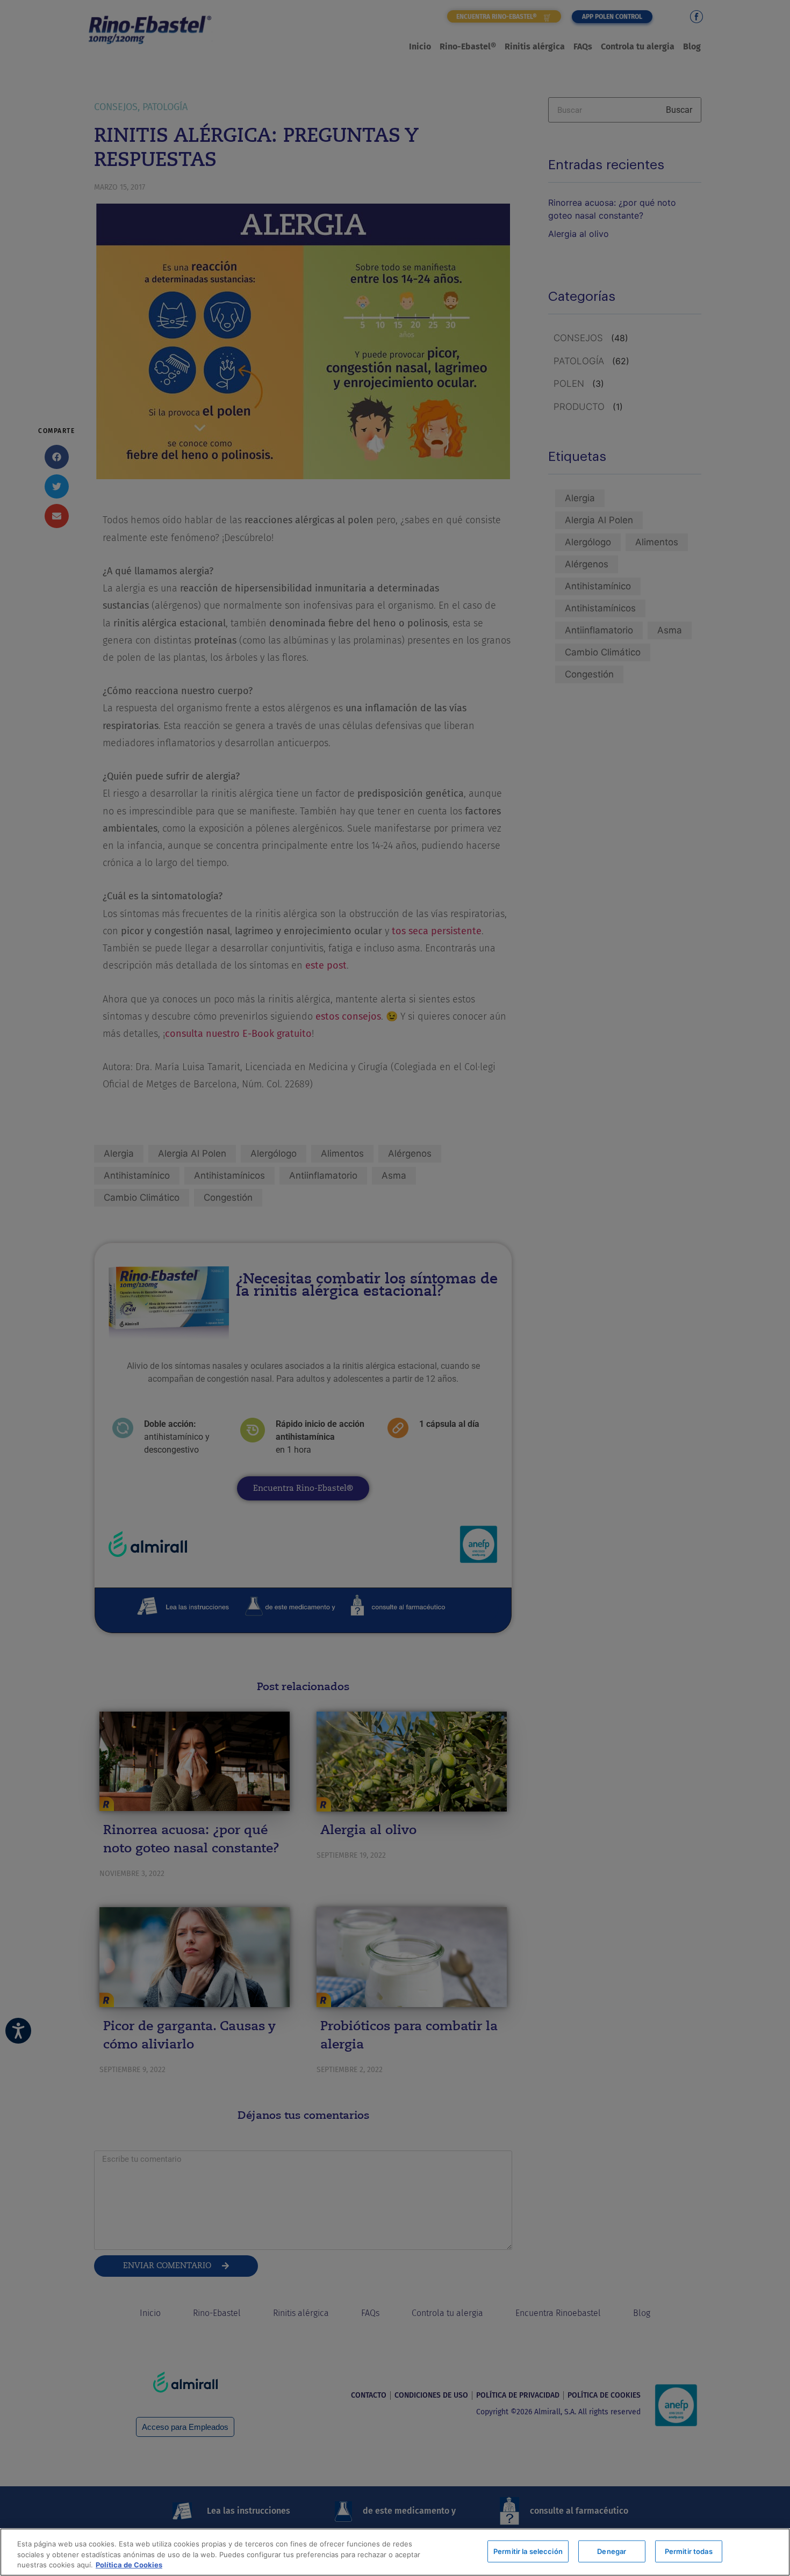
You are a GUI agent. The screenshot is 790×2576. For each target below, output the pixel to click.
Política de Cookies (129, 2565)
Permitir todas (689, 2551)
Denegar (612, 2551)
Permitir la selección (528, 2551)
